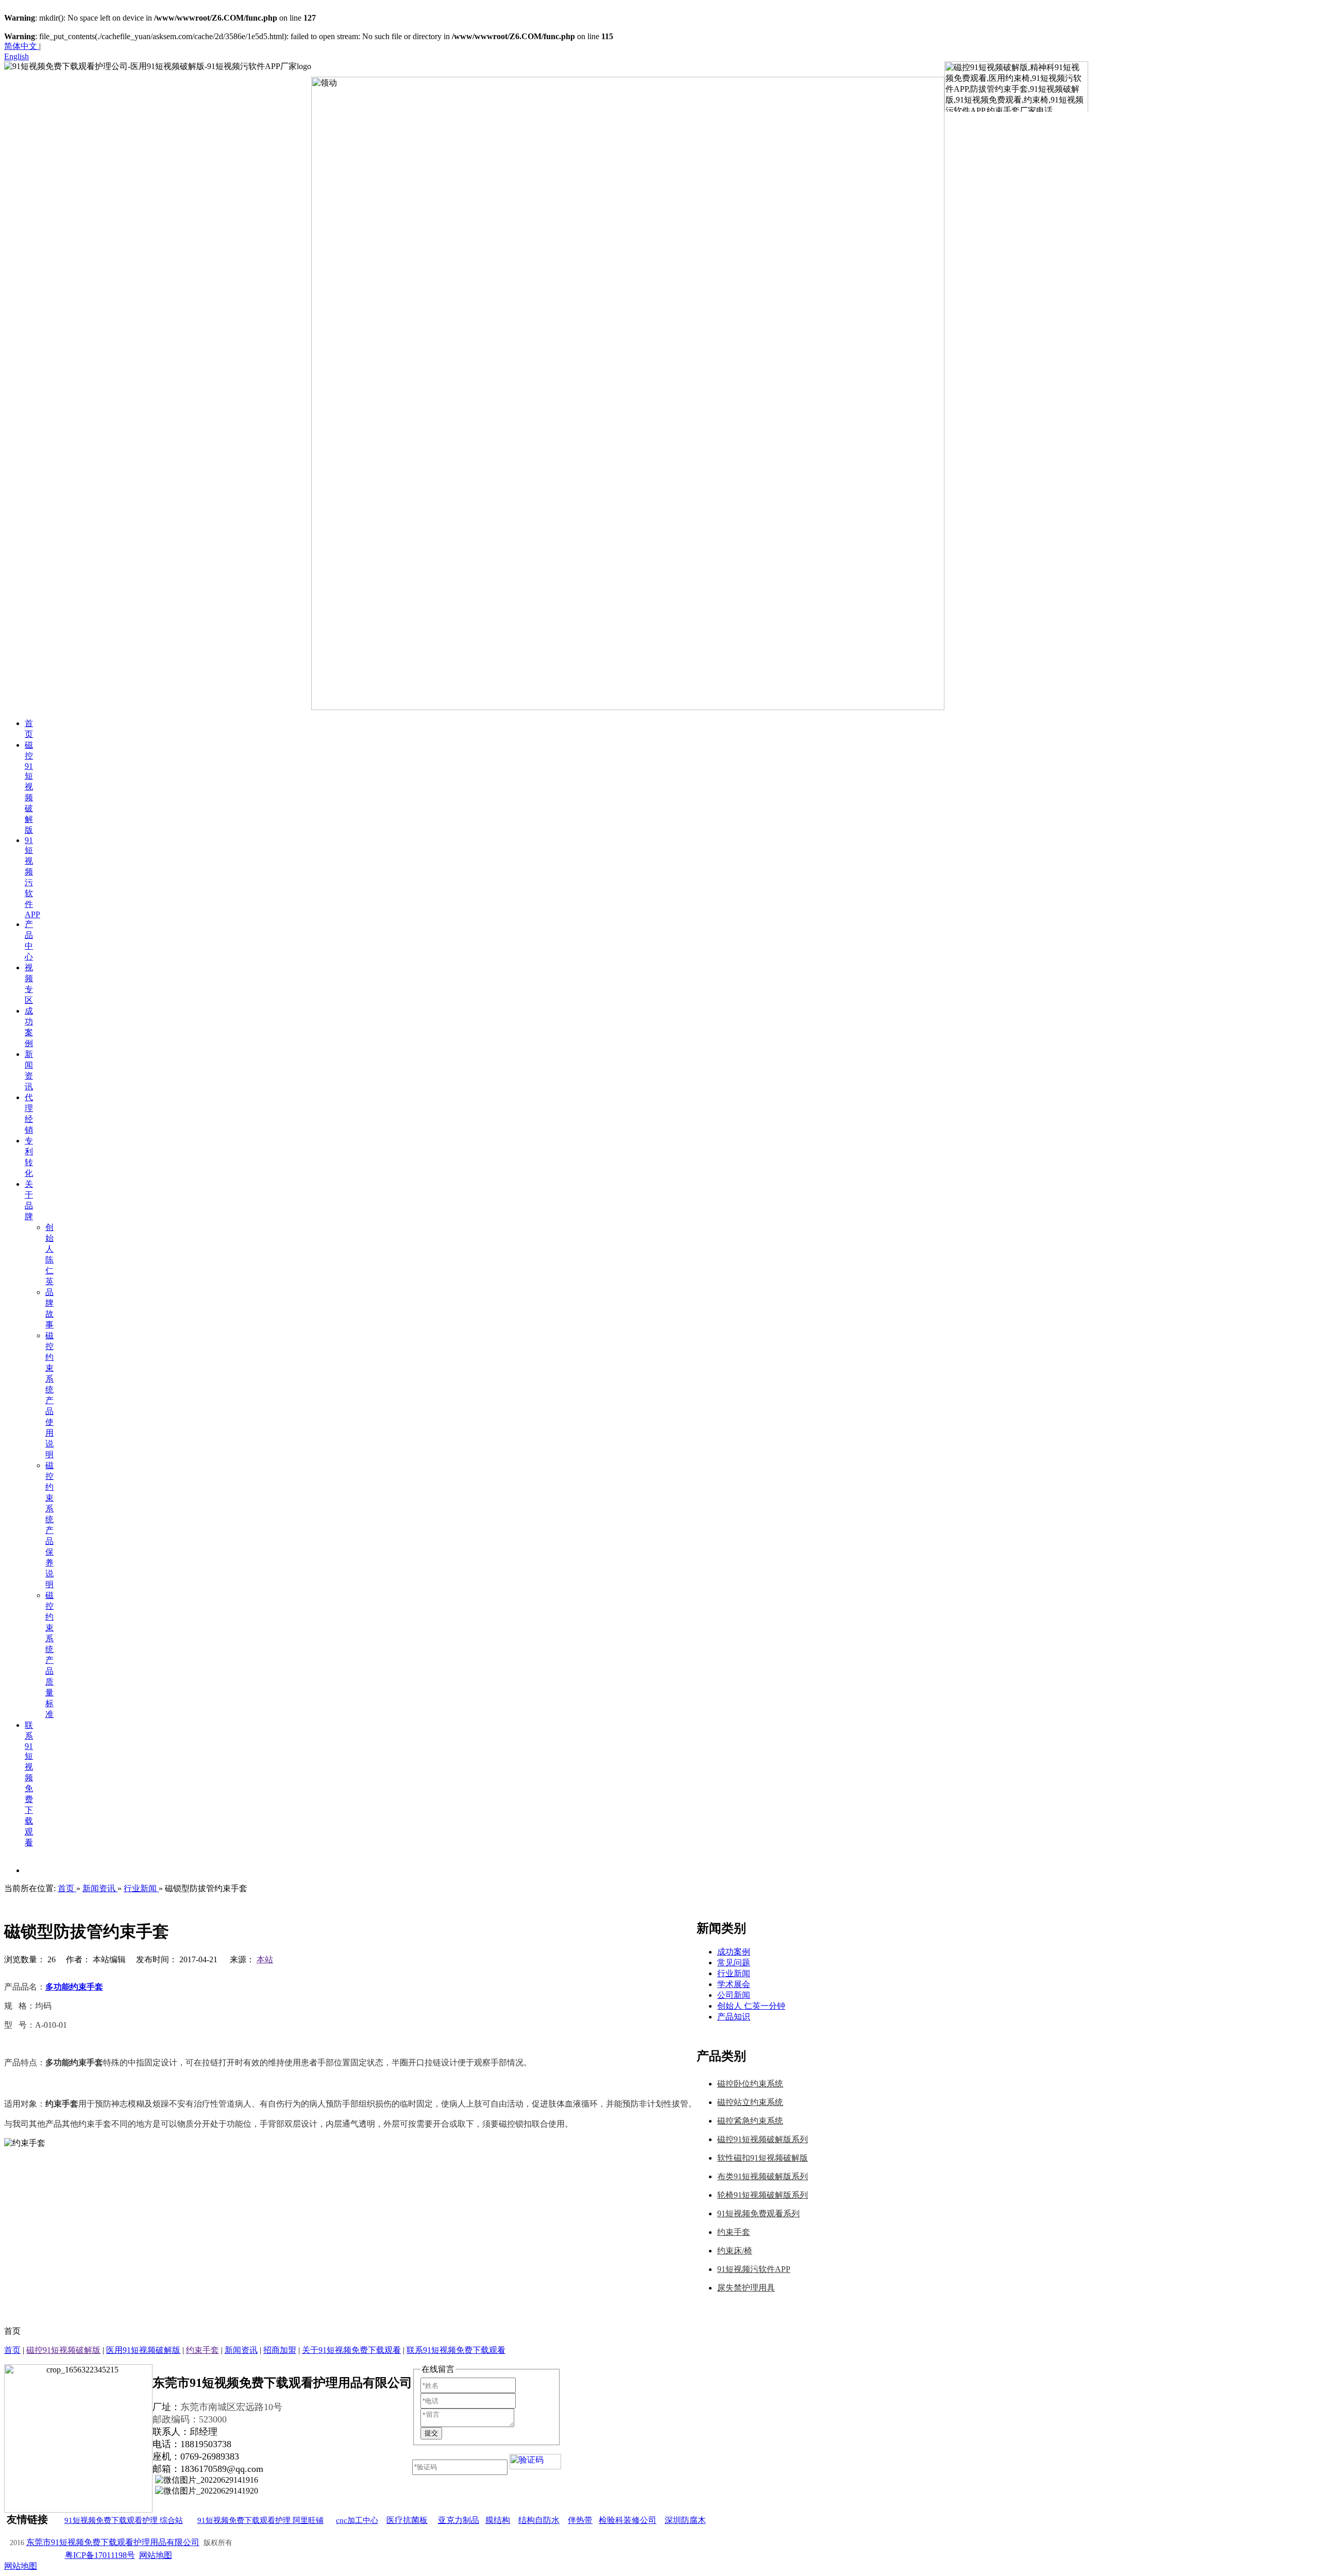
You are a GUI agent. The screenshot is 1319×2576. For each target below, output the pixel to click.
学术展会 (734, 1984)
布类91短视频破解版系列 (763, 2176)
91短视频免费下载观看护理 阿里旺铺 (260, 2520)
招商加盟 (280, 2350)
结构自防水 (539, 2520)
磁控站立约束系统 (750, 2102)
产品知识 (734, 2017)
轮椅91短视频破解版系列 (763, 2195)
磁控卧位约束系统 (750, 2084)
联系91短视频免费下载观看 (456, 2350)
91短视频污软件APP (754, 2269)
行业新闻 (734, 1973)
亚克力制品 (459, 2520)
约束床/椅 (735, 2251)
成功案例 (734, 1952)
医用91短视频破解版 (143, 2350)
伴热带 (580, 2520)
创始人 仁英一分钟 (751, 2006)
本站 (265, 1959)
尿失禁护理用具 (746, 2288)
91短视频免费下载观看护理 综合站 (124, 2520)
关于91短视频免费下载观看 (351, 2350)
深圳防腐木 (685, 2520)
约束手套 (734, 2232)
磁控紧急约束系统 (750, 2121)
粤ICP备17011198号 (100, 2555)
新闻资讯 (241, 2350)
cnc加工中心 (357, 2520)
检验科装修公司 (628, 2520)
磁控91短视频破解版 (63, 2350)
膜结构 (498, 2520)
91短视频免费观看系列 (758, 2213)
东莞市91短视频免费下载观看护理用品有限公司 (113, 2542)
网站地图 (156, 2555)
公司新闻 (734, 1995)
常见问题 (734, 1963)
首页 (12, 2350)
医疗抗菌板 (407, 2520)
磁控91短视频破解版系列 (763, 2139)
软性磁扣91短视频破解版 (763, 2158)
